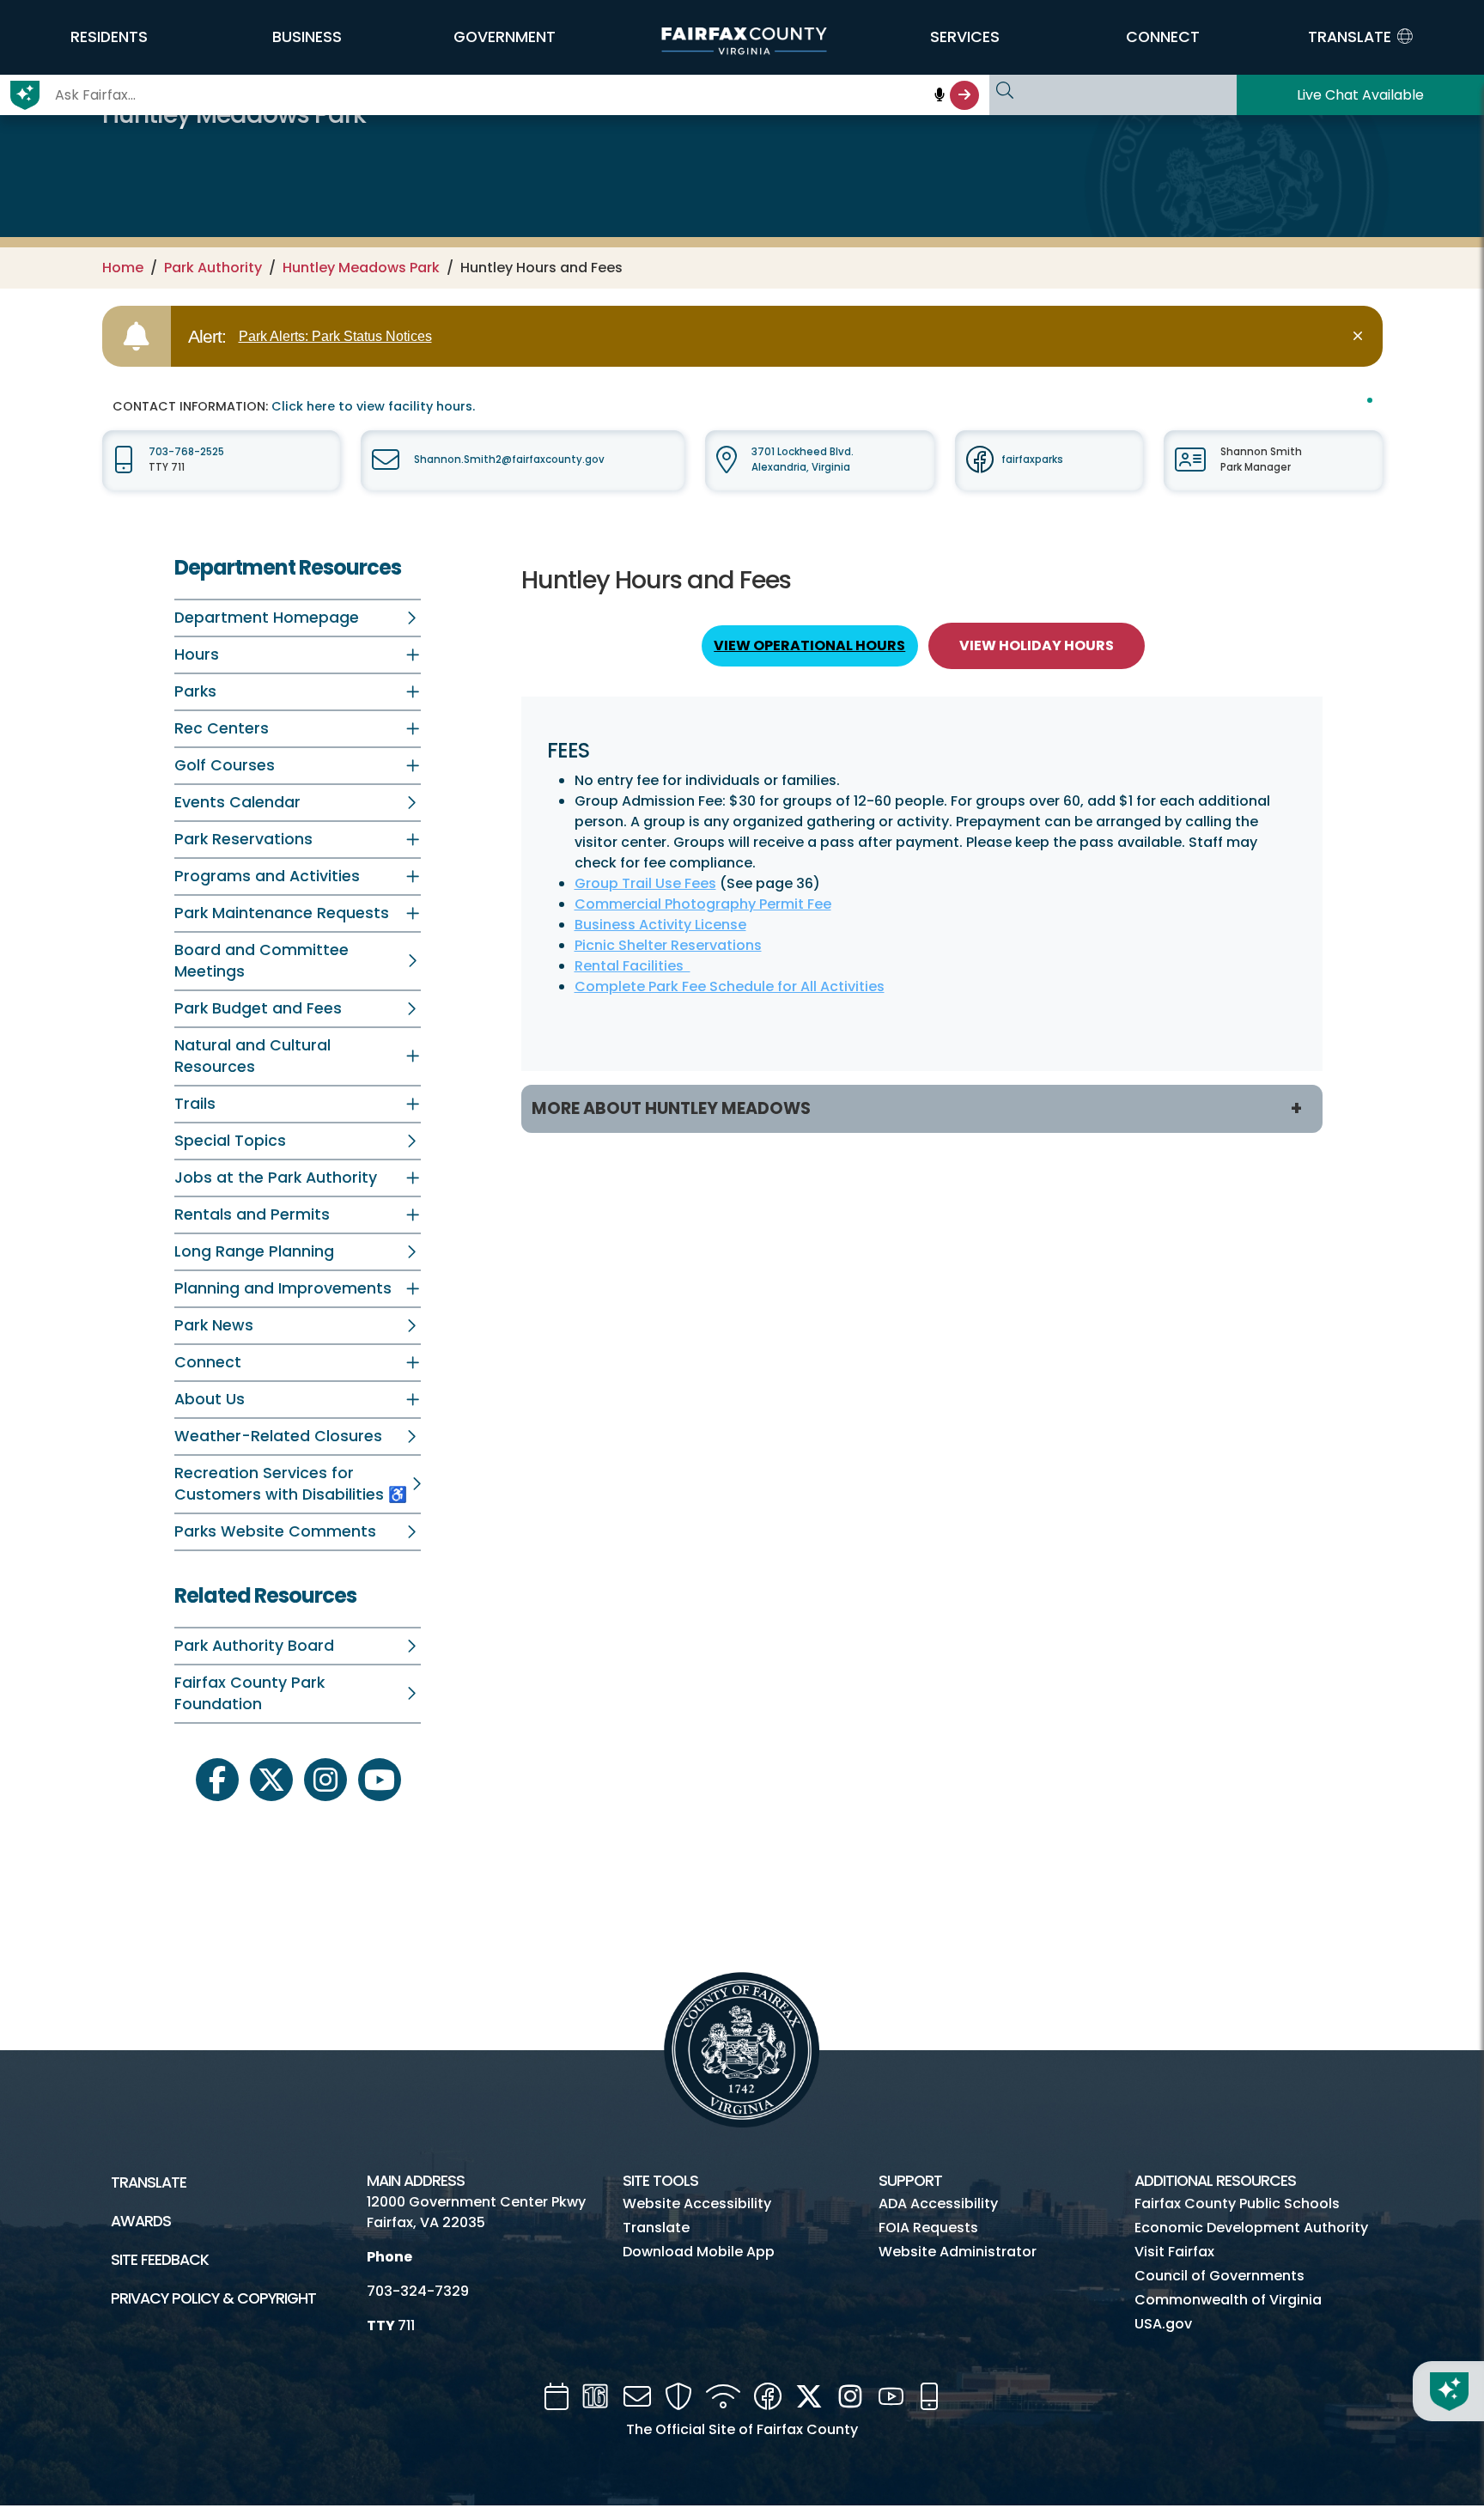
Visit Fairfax (1174, 2252)
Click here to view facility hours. (373, 406)
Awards (141, 2221)
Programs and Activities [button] (267, 876)
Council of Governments (1219, 2276)
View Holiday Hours (1037, 645)
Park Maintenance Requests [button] (282, 913)
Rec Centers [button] (222, 728)
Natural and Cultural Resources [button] (252, 1056)
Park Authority (213, 268)
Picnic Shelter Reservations (668, 945)
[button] (109, 37)
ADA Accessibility (938, 2204)
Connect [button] (208, 1362)
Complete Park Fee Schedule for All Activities (730, 986)
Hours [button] (197, 654)
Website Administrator (958, 2252)
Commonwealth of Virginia (1228, 2300)
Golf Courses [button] (225, 765)
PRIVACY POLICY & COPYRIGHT (213, 2298)
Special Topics (230, 1141)
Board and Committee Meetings (262, 961)
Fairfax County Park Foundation (249, 1693)
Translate (149, 2182)
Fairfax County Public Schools (1237, 2204)
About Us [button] (210, 1399)
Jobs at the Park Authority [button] (276, 1178)
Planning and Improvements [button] (283, 1288)
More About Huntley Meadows (671, 1108)
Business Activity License (660, 925)
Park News (214, 1325)
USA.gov (1163, 2324)
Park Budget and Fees (258, 1008)
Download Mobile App (699, 2252)
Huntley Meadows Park (361, 268)
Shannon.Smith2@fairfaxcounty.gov (509, 460)
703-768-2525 (186, 452)
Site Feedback (160, 2260)
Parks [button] (195, 691)
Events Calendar (237, 802)
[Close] (1361, 336)
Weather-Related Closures (278, 1436)
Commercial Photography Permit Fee (703, 904)
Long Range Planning (254, 1251)
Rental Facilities (633, 966)
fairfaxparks (1032, 460)
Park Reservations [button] (243, 839)
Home (123, 268)
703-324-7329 (418, 2291)
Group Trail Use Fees (645, 883)
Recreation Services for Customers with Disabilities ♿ (291, 1484)
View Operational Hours (809, 645)
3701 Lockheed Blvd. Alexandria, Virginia (803, 459)
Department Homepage (267, 618)
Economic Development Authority (1251, 2228)
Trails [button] (195, 1104)
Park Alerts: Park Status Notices (335, 336)
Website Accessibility (697, 2204)
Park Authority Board (254, 1646)
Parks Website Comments (275, 1531)
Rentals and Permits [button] (252, 1214)
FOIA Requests (928, 2228)
